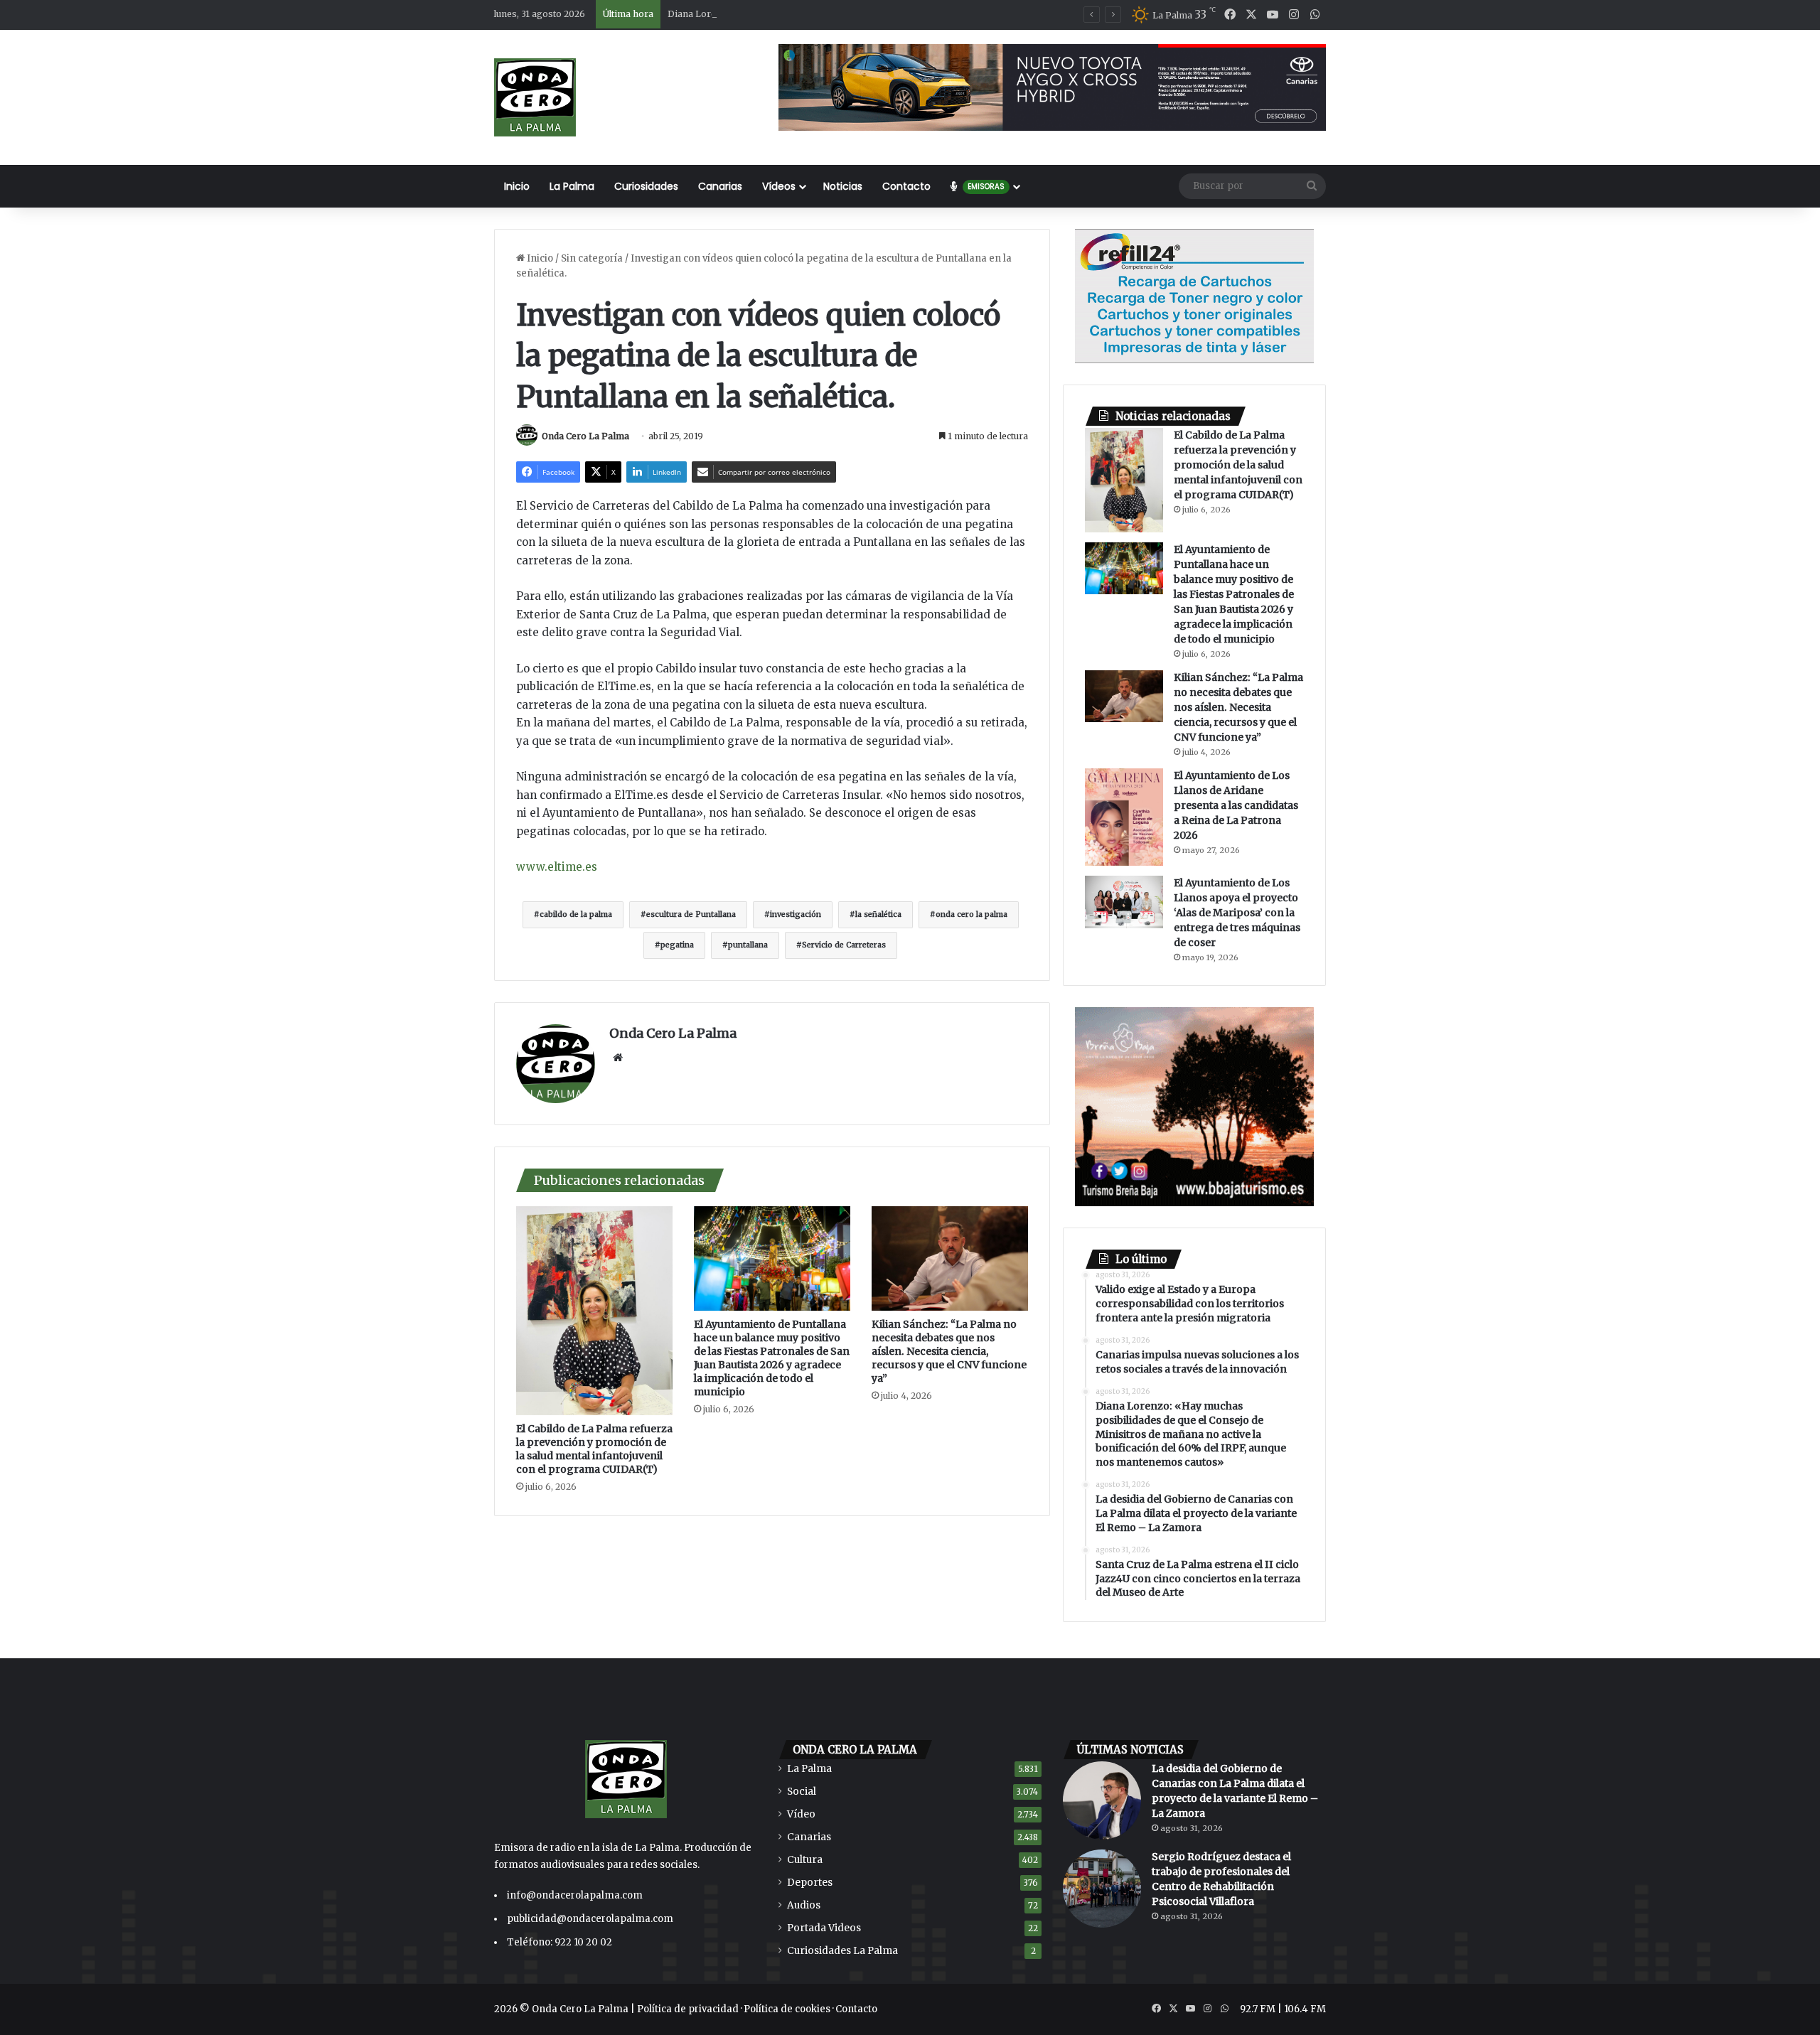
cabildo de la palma (576, 914)
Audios (804, 1905)
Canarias (720, 186)
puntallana (748, 945)
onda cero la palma (971, 914)
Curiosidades (646, 186)
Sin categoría (592, 258)
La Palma (572, 186)
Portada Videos (824, 1928)
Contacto (906, 186)
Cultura (805, 1860)
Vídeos (779, 186)
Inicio (517, 186)
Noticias (843, 186)
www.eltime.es (557, 867)
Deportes (810, 1883)
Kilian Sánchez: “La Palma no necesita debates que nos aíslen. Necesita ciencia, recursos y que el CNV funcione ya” (949, 1351)
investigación (796, 914)
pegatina (677, 945)
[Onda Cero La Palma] (535, 97)
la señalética (878, 914)
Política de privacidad (688, 2009)
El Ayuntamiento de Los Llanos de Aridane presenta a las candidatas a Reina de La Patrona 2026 (1236, 805)
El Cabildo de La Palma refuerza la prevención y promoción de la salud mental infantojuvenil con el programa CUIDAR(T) (594, 1449)
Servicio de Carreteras (844, 945)
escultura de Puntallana (691, 914)
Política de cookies (787, 2009)
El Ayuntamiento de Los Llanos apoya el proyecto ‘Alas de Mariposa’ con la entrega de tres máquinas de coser (1237, 913)
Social (802, 1792)
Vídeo (801, 1814)
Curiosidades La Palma (842, 1951)
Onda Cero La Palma (585, 436)
